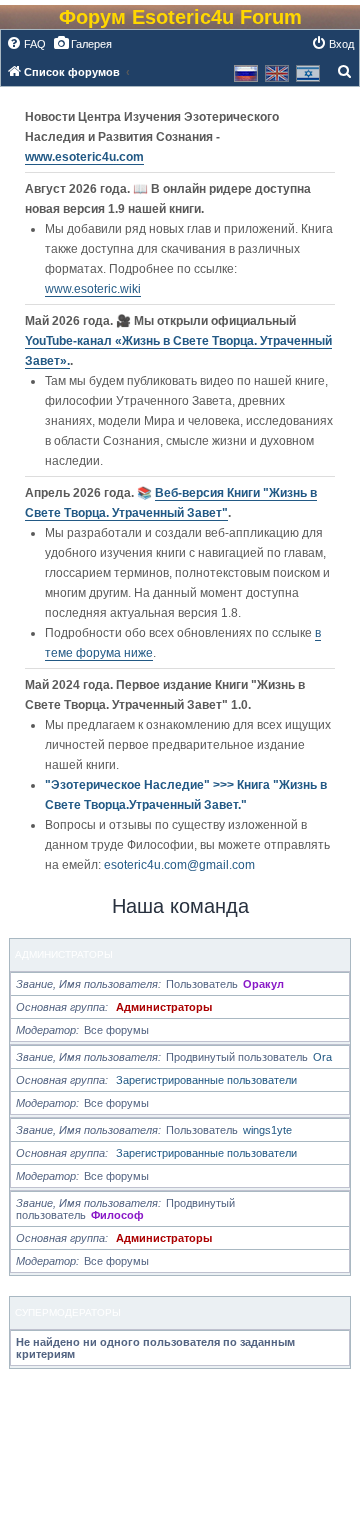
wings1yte (267, 1130)
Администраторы (64, 954)
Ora (322, 1057)
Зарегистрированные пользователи (206, 1080)
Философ (117, 1215)
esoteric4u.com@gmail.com (179, 865)
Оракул (263, 984)
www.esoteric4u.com (84, 157)
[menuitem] (26, 44)
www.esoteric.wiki (93, 289)
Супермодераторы (68, 1312)
